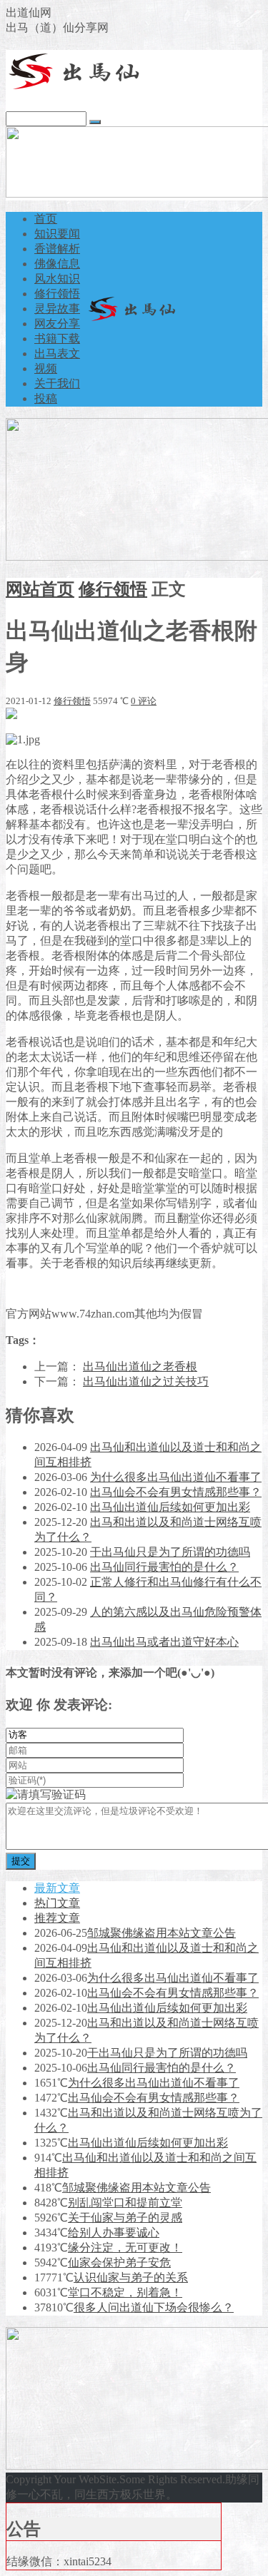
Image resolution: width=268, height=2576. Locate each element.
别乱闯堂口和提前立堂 (125, 2203)
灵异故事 (57, 309)
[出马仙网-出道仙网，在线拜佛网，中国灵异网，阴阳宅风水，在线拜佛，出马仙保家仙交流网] (77, 87)
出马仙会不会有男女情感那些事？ (176, 1492)
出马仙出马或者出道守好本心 (164, 1642)
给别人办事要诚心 (114, 2233)
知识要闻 (57, 234)
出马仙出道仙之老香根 (140, 1366)
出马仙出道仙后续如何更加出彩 (170, 1507)
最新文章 (57, 1888)
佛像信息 (57, 264)
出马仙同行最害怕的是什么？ (164, 1567)
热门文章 (57, 1903)
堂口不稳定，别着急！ (125, 2292)
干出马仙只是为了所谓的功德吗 (170, 1552)
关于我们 (57, 383)
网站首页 (40, 589)
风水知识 (57, 279)
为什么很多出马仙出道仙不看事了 (176, 1477)
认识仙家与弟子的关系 (131, 2277)
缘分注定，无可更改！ (125, 2247)
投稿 (46, 398)
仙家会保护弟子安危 (119, 2262)
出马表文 (57, 353)
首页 (46, 219)
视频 (46, 368)
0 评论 (144, 701)
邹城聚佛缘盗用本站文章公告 (162, 1933)
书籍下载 (57, 338)
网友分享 (57, 324)
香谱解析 (57, 249)
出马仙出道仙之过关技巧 (146, 1381)
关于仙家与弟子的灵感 (125, 2218)
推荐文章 (57, 1918)
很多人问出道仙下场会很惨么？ (154, 2307)
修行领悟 (57, 294)
